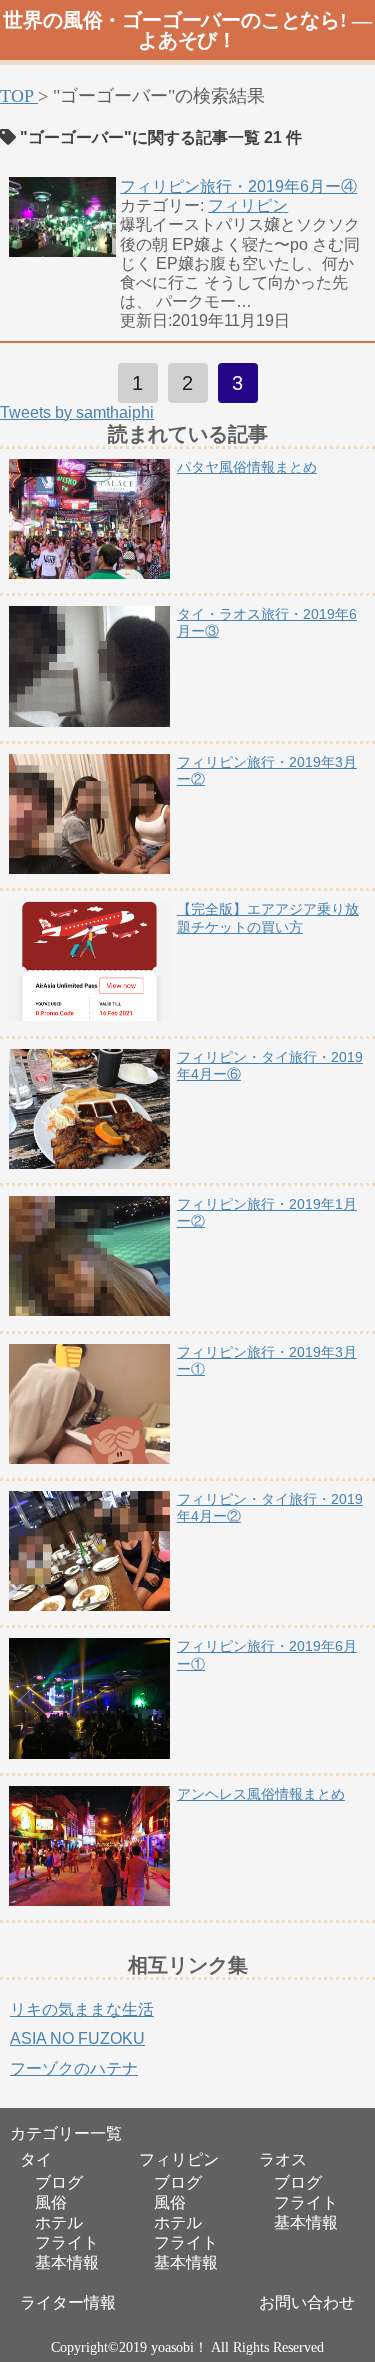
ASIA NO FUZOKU (77, 2038)
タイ (36, 2160)
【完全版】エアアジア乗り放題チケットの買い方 (268, 917)
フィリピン (248, 205)
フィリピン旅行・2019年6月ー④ (238, 186)
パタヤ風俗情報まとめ (247, 467)
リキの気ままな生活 (82, 2009)
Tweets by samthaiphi (77, 412)
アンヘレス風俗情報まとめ (261, 1794)
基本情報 (67, 2262)
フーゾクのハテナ (74, 2068)
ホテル (59, 2222)
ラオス (283, 2160)
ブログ (59, 2182)
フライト (67, 2242)
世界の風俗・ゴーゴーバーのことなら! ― (187, 30)
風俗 (51, 2202)
